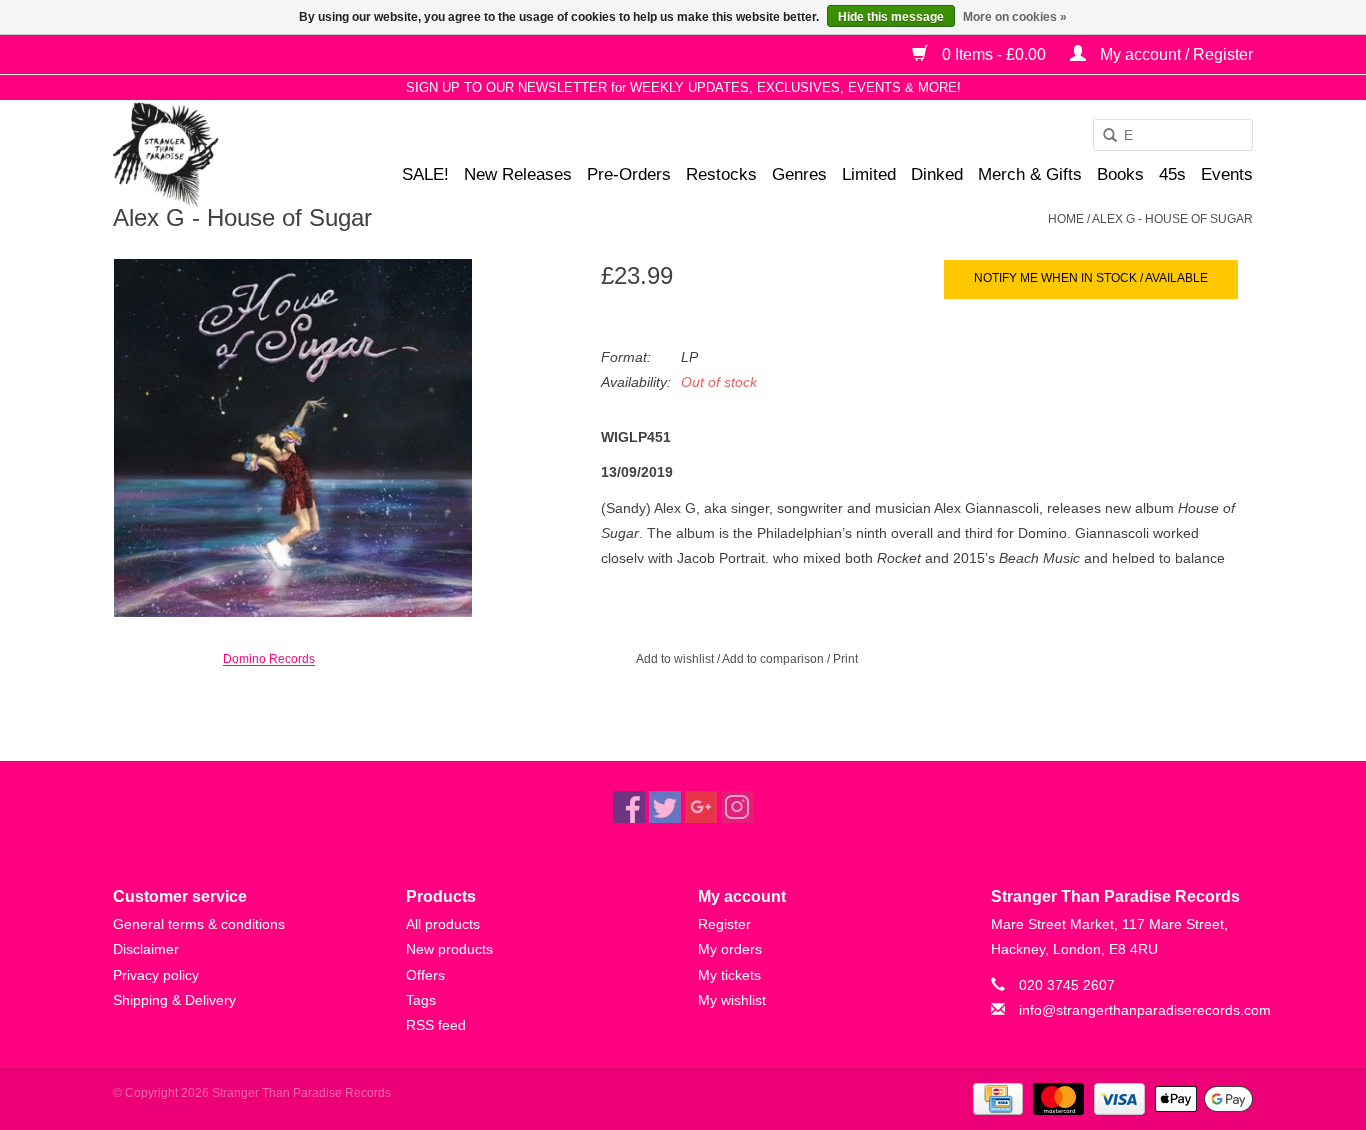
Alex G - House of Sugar (1172, 219)
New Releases (518, 174)
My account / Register (1174, 54)
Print (845, 659)
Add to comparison (774, 659)
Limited (869, 174)
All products (443, 924)
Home (1066, 219)
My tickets (729, 975)
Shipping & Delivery (174, 1000)
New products (449, 949)
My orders (730, 949)
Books (1120, 174)
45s (1172, 174)
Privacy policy (156, 975)
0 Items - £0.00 (994, 54)
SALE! (425, 174)
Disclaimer (146, 949)
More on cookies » (1015, 17)
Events (1227, 174)
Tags (421, 1000)
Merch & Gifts (1030, 174)
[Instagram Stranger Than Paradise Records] (737, 807)
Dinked (937, 174)
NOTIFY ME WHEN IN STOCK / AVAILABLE (1091, 278)
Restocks (721, 174)
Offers (425, 975)
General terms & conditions (199, 924)
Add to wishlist (675, 659)
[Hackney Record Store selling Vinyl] (218, 154)
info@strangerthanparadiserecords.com (1145, 1010)
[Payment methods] (996, 1098)
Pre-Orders (629, 174)
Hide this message (891, 17)
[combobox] (1173, 135)
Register (724, 924)
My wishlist (732, 1000)
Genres (799, 174)
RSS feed (436, 1025)
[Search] (1103, 136)
